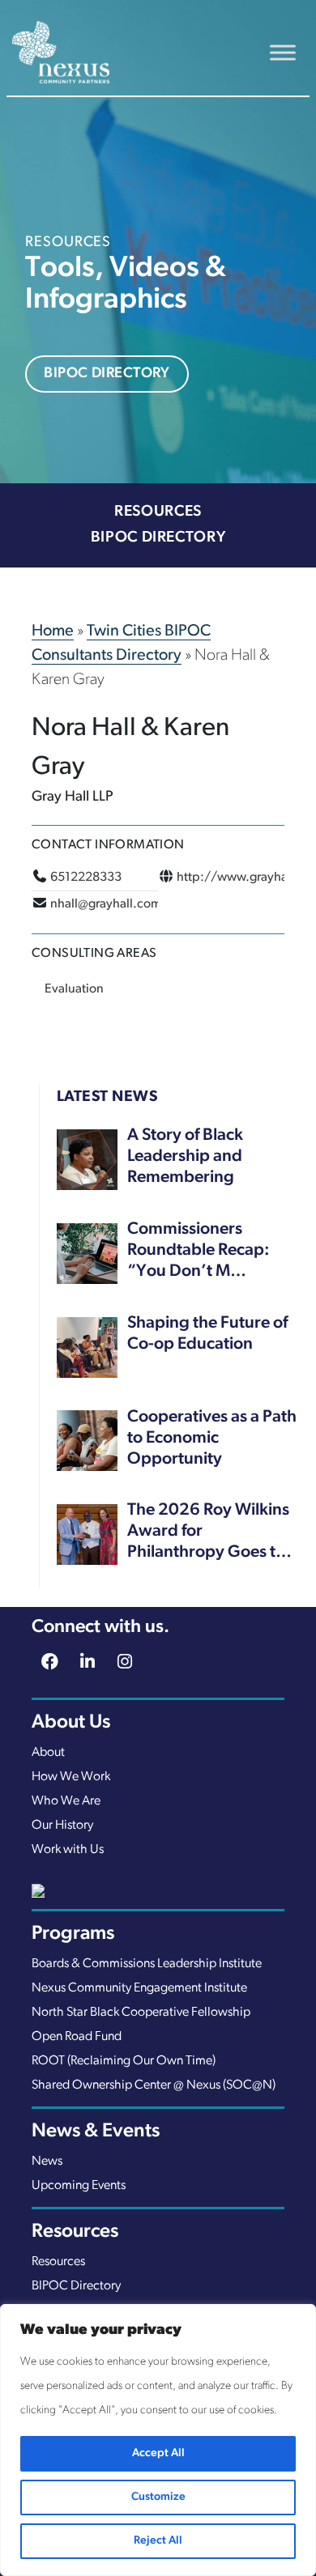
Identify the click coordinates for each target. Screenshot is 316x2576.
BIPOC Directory (107, 374)
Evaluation (74, 989)
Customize (158, 2497)
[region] (158, 2440)
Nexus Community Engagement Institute (139, 1988)
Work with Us (68, 1850)
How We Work (71, 1777)
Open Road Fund (77, 2037)
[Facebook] (50, 1664)
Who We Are (66, 1801)
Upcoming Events (79, 2186)
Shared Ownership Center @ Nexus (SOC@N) (154, 2085)
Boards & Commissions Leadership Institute (147, 1964)
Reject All (158, 2541)
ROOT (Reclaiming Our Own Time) (124, 2061)
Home (53, 631)
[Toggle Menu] (283, 52)
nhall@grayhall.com (106, 904)
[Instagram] (126, 1664)
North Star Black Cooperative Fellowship (141, 2013)
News (47, 2162)
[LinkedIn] (88, 1664)
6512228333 (86, 878)
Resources (158, 512)
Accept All (158, 2453)
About (48, 1753)
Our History (62, 1826)
